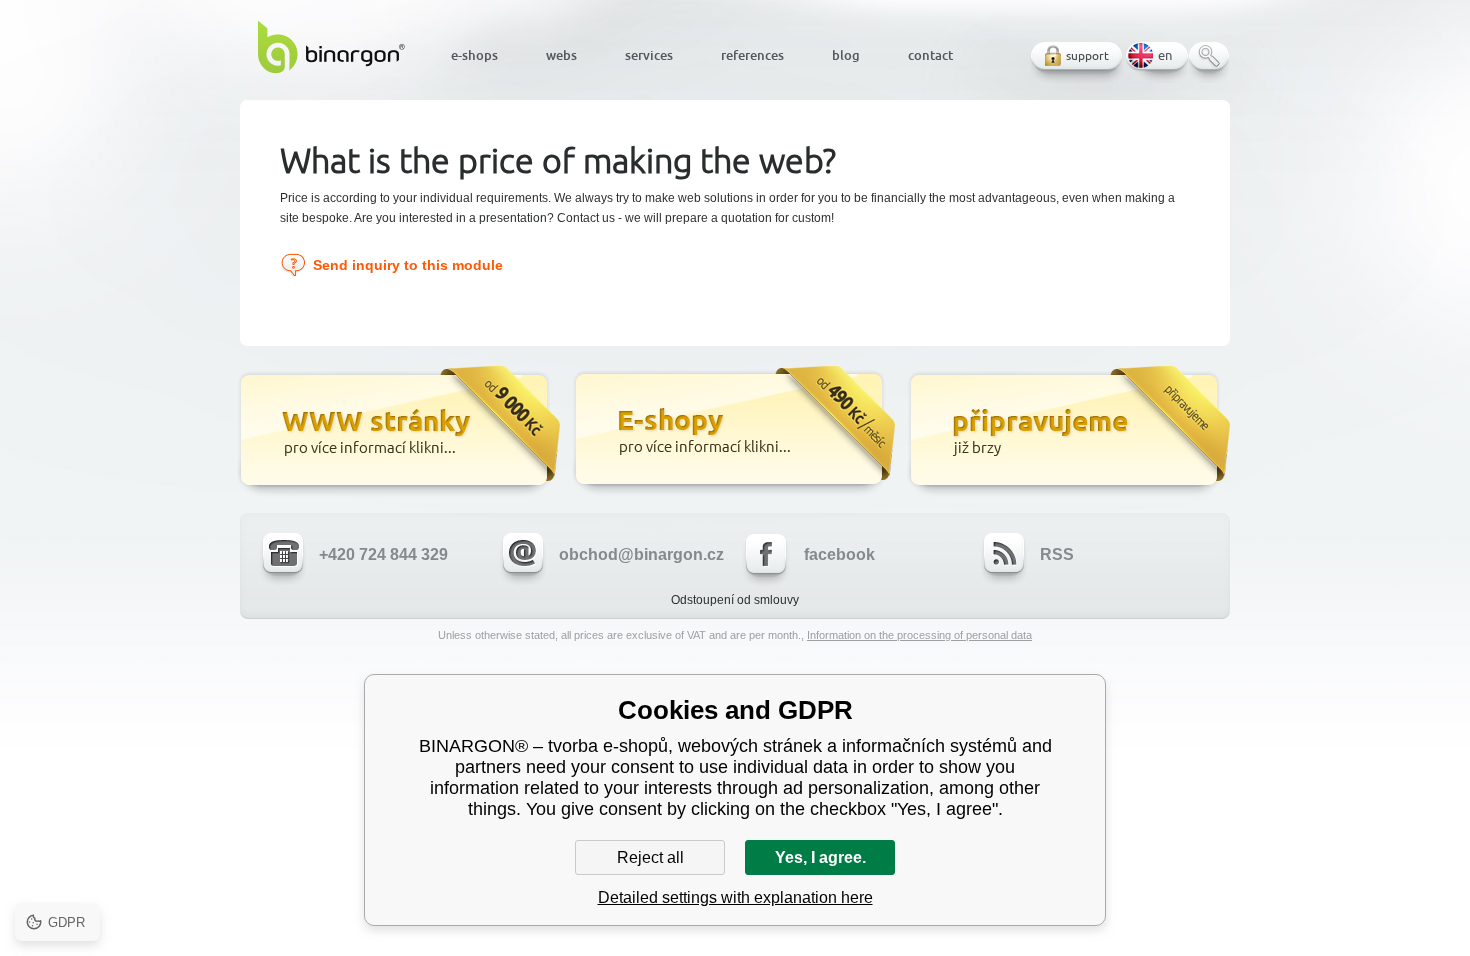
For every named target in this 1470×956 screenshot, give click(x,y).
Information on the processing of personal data (919, 635)
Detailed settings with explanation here (735, 897)
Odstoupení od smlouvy (735, 600)
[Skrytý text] (397, 432)
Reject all (650, 857)
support (1087, 55)
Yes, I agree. (820, 857)
